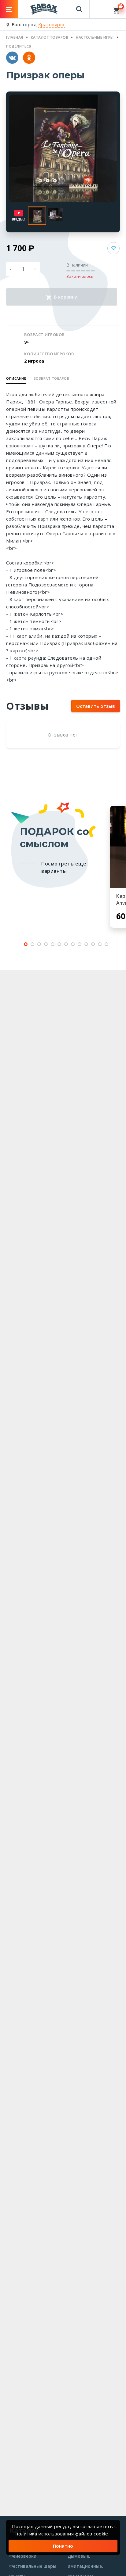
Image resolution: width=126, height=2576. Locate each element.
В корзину (65, 297)
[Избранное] (99, 6)
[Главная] (44, 9)
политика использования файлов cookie (62, 2534)
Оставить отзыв (96, 706)
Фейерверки (23, 2556)
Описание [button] (16, 378)
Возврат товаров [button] (52, 378)
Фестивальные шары (33, 2566)
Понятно (63, 2546)
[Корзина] (117, 9)
